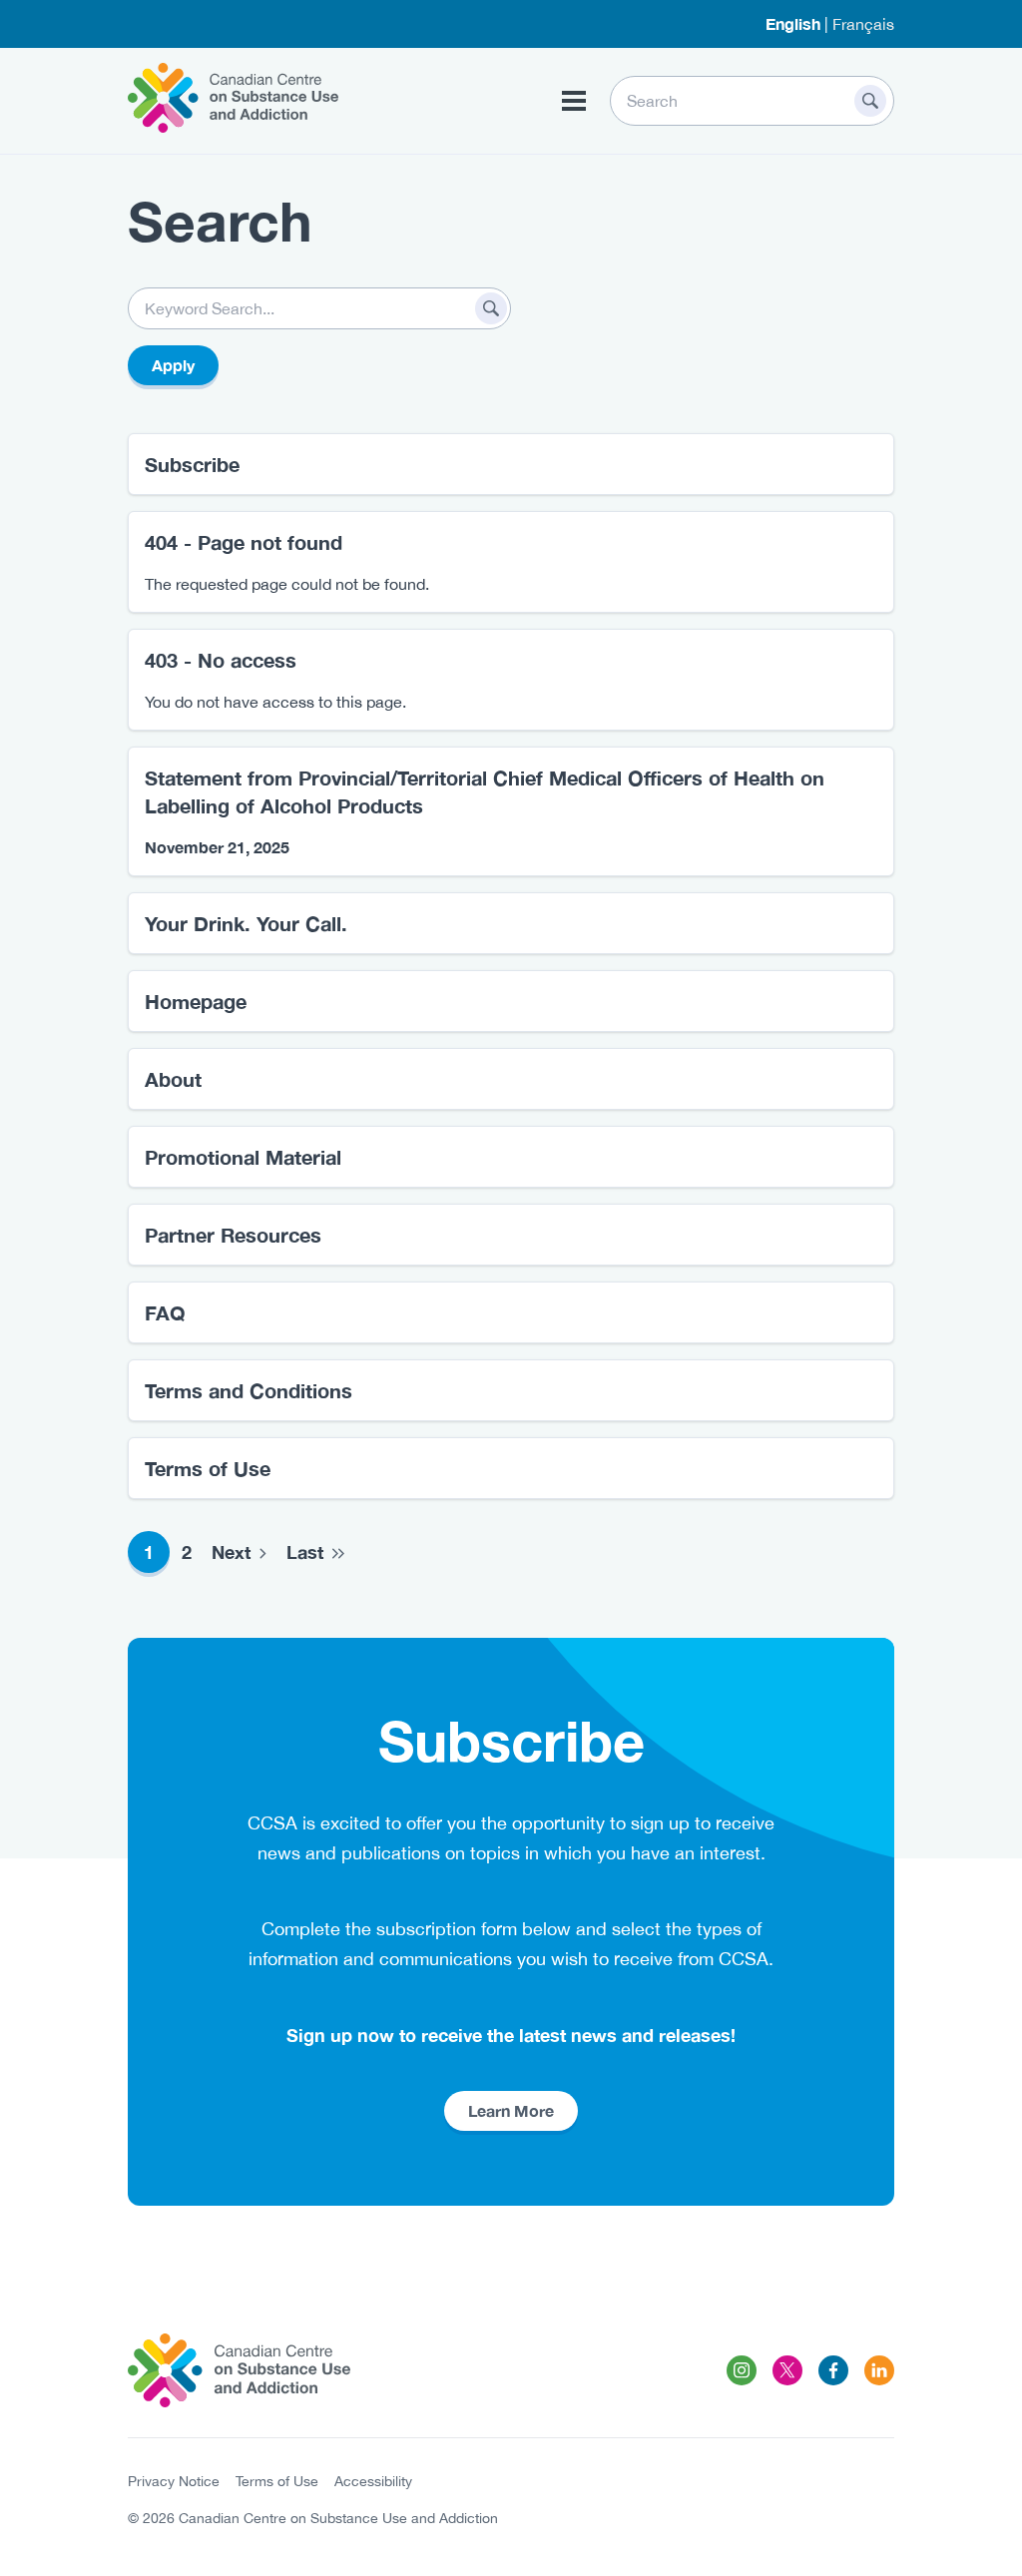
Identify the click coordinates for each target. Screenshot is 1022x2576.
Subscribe (192, 464)
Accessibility (373, 2481)
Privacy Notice (174, 2481)
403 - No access (221, 660)
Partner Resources (233, 1235)
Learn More (511, 2110)
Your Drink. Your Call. (246, 923)
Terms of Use (208, 1468)
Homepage (196, 1001)
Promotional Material (243, 1157)
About (173, 1079)
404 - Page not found (244, 542)
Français (863, 24)
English (793, 23)
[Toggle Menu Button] (574, 101)
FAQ (165, 1312)
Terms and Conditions (249, 1390)
